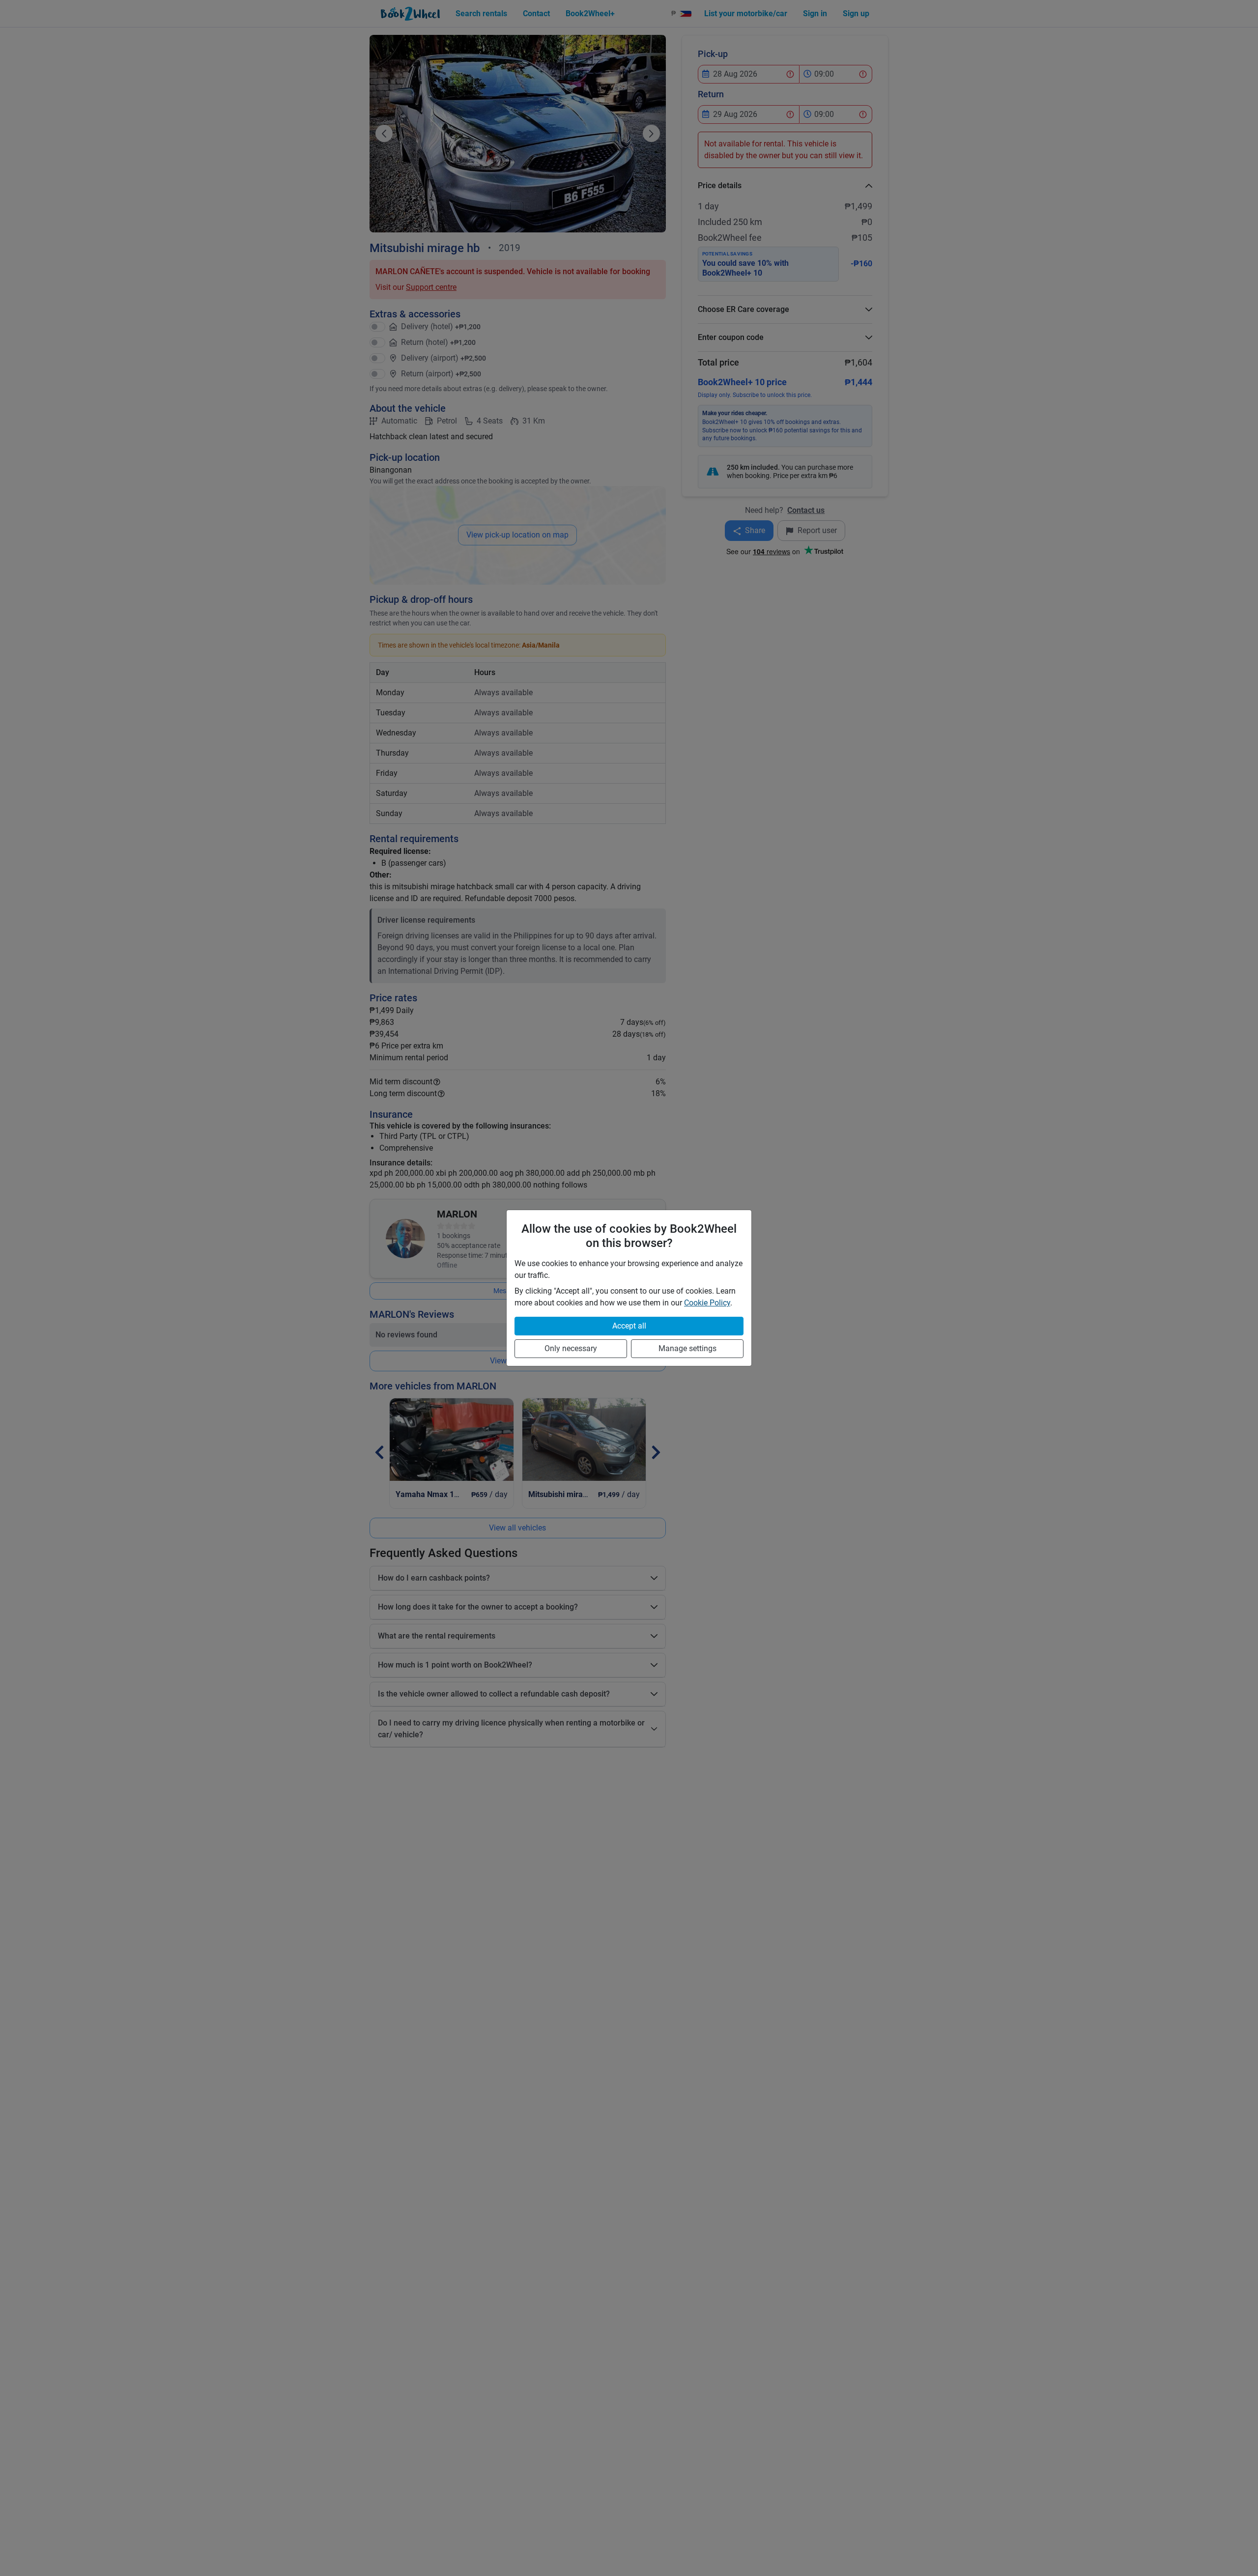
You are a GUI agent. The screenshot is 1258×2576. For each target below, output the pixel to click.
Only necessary (571, 1348)
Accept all (629, 1326)
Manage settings (687, 1348)
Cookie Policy (707, 1303)
